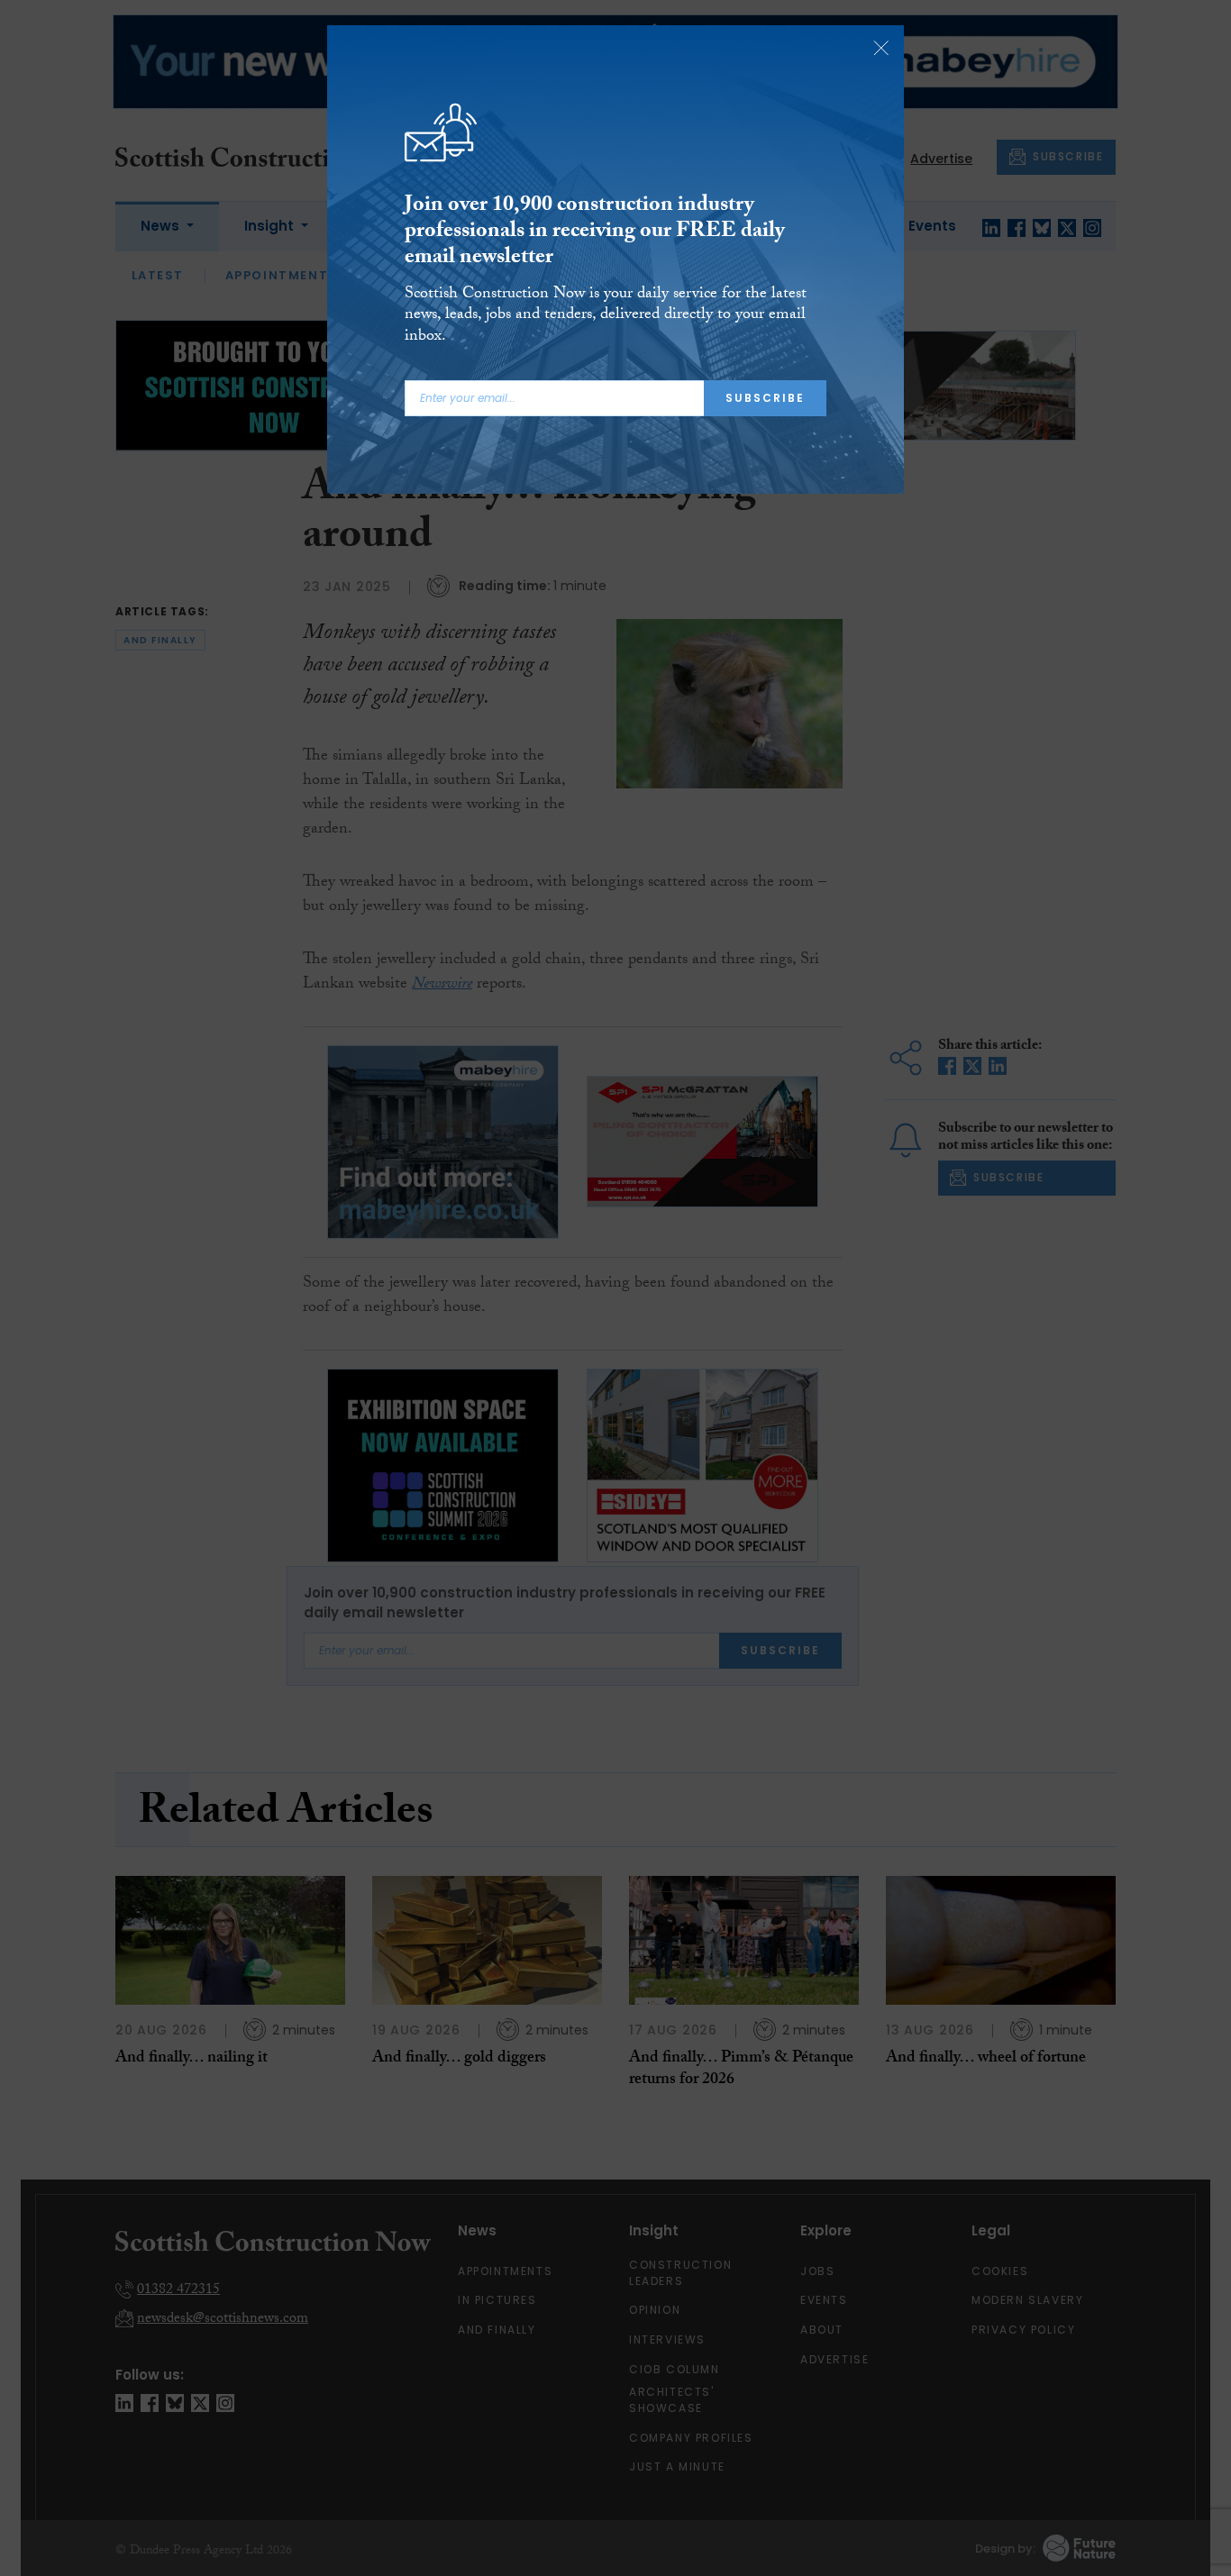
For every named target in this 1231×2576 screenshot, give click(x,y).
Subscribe (765, 398)
